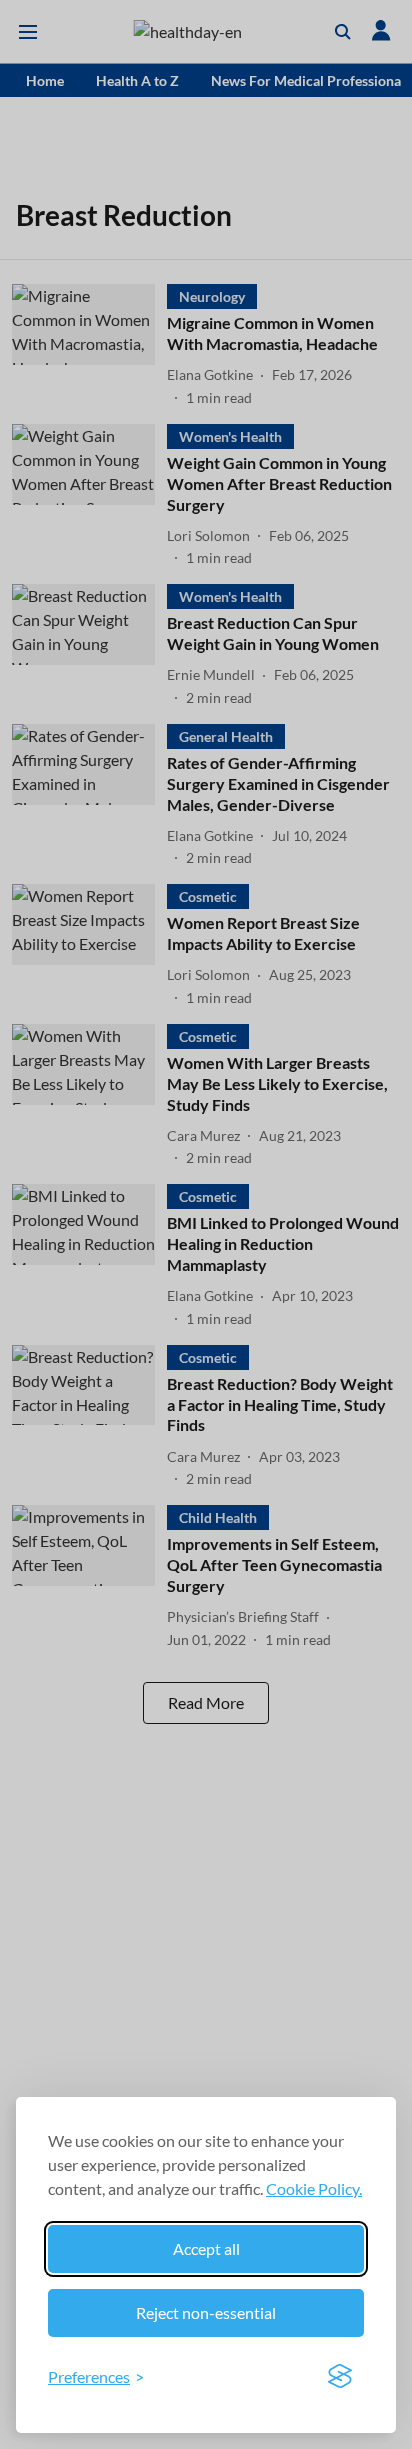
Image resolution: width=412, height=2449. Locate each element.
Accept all (206, 2248)
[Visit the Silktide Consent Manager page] (340, 2377)
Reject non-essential (206, 2312)
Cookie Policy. (314, 2188)
